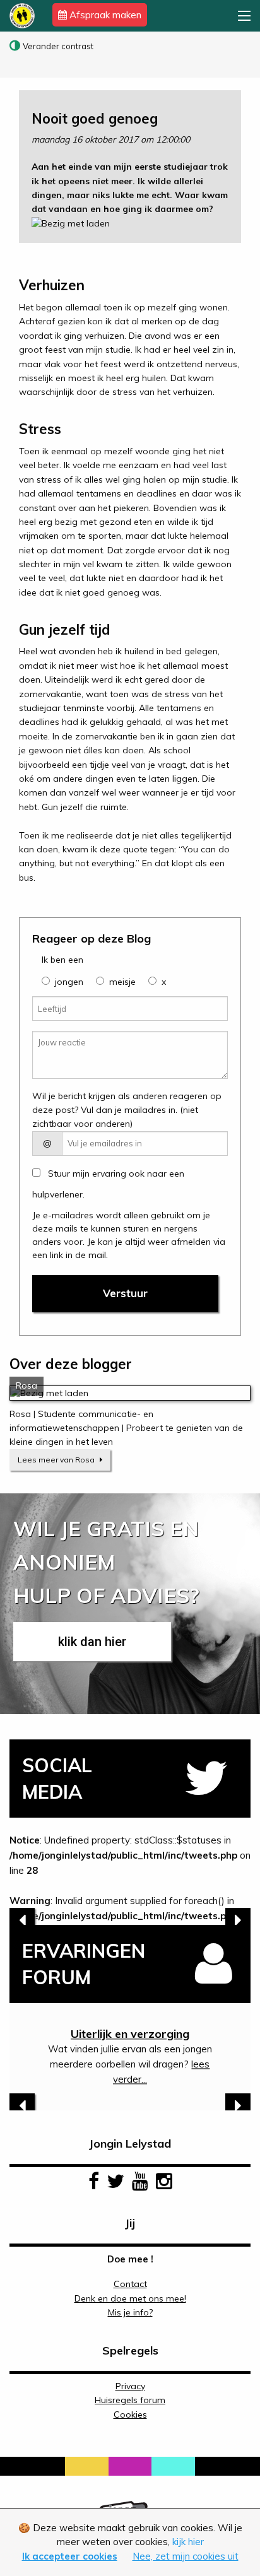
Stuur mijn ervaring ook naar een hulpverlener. (108, 1184)
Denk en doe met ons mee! (130, 2298)
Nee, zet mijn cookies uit (186, 2556)
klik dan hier (92, 1642)
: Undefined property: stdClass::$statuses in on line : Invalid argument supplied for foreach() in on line (130, 1879)
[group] (46, 981)
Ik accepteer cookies (70, 2556)
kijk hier (188, 2542)
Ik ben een (62, 960)
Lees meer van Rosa (57, 1460)
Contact (130, 2284)
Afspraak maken (104, 15)
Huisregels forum (130, 2400)
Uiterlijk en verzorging (130, 2034)
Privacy (130, 2386)
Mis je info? (130, 2312)
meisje (122, 982)
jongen (69, 982)
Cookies (130, 2414)
